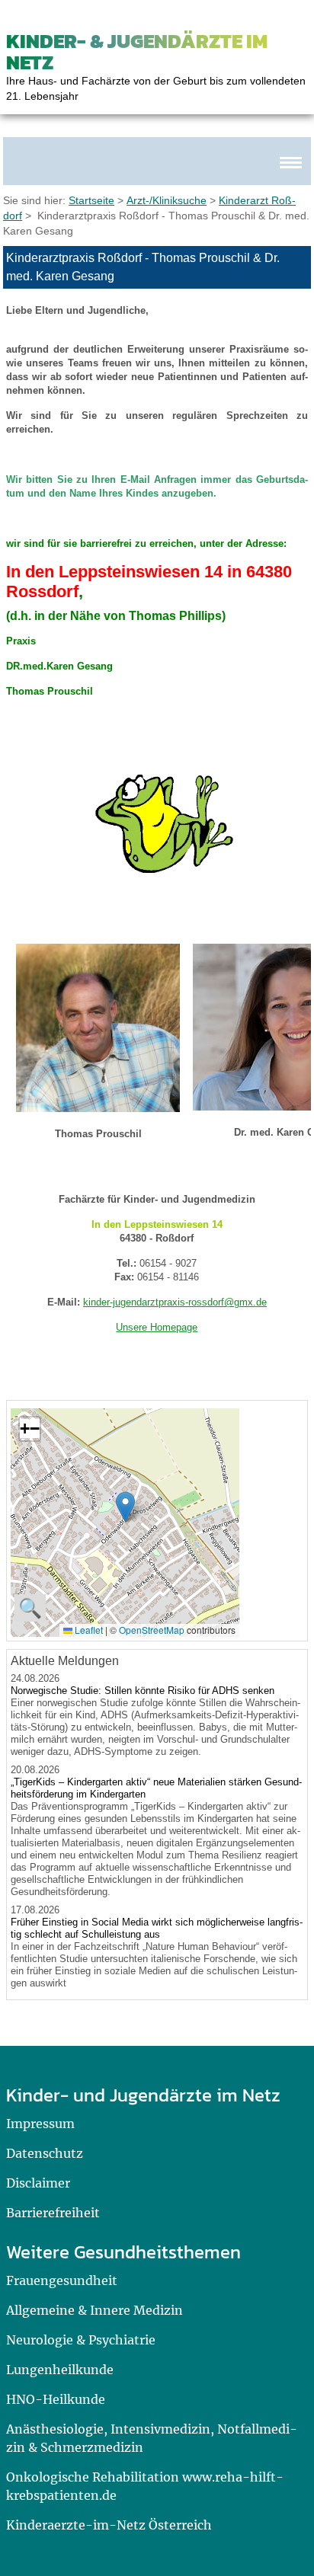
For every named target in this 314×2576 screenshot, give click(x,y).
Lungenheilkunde (60, 2370)
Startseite (91, 200)
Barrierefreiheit (53, 2213)
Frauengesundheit (62, 2280)
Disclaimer (38, 2183)
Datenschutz (45, 2153)
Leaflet (88, 1630)
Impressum (40, 2124)
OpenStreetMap (152, 1630)
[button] (125, 1507)
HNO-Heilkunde (56, 2399)
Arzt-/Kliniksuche (167, 200)
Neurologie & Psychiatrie (81, 2340)
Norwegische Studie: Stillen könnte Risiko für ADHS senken (143, 1691)
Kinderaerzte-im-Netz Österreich (109, 2525)
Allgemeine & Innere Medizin (95, 2310)
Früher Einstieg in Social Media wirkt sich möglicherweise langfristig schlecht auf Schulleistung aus (157, 1928)
